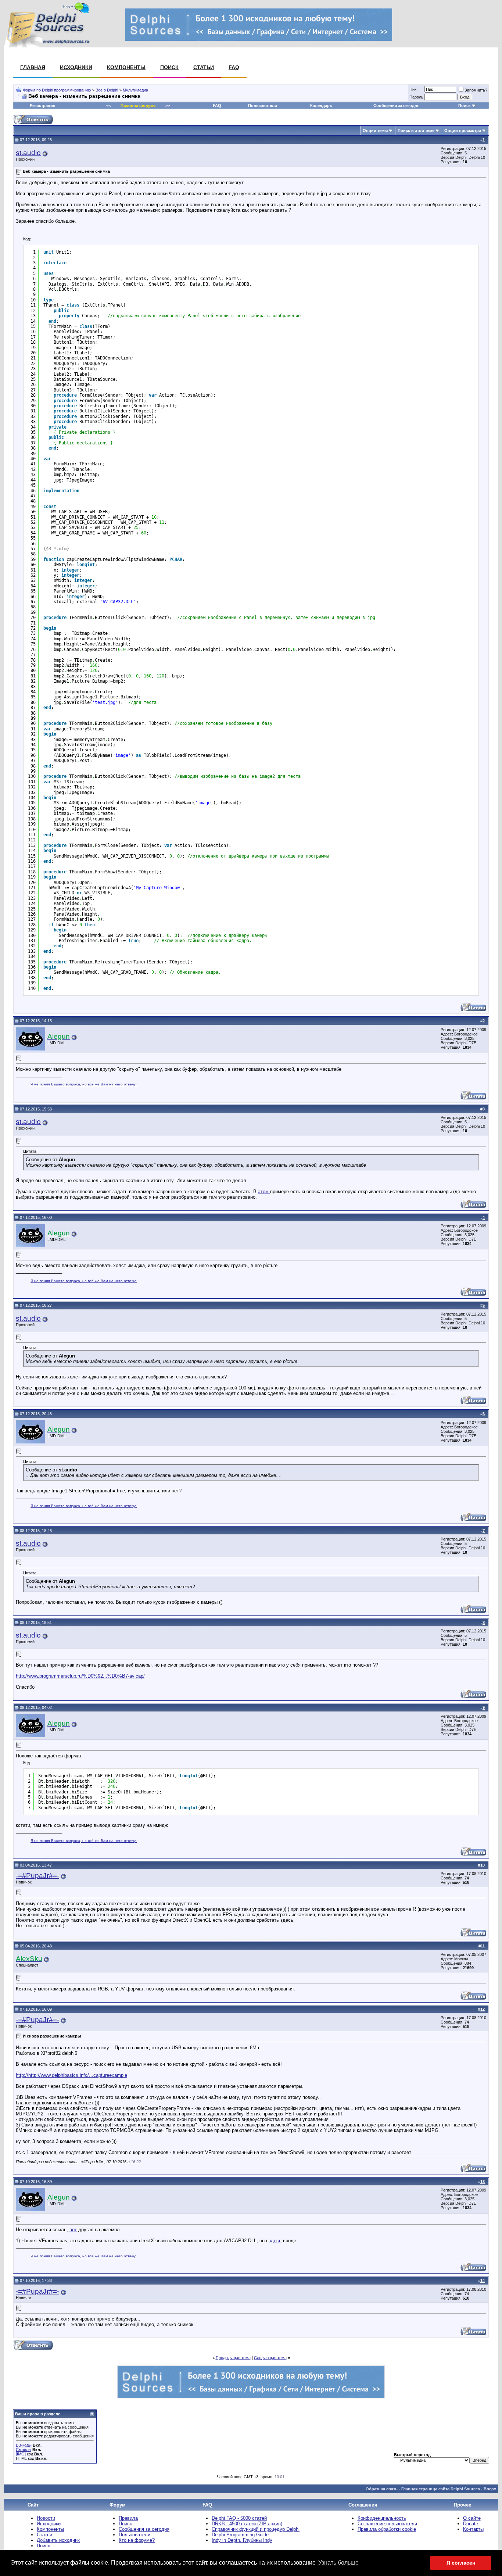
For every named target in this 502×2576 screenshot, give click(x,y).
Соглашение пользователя (387, 2524)
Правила (128, 2518)
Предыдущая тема (233, 2358)
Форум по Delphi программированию (57, 90)
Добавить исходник (58, 2540)
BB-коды (24, 2445)
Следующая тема (270, 2358)
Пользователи (263, 105)
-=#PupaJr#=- (37, 1876)
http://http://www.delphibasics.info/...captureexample (71, 2075)
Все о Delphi (107, 90)
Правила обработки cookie (387, 2529)
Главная (33, 67)
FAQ (234, 67)
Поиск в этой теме (416, 130)
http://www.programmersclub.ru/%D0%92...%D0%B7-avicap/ (80, 1676)
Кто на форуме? (137, 2540)
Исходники (76, 67)
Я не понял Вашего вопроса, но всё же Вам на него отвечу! (84, 1084)
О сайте (472, 2518)
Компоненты (126, 67)
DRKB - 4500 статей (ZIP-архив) (247, 2524)
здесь (275, 2241)
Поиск (169, 67)
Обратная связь (382, 2489)
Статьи (204, 67)
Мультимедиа (135, 90)
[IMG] (21, 2454)
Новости (46, 2518)
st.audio (28, 153)
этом (264, 1192)
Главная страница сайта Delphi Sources (441, 2489)
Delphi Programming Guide (240, 2535)
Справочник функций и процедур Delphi (256, 2529)
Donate (471, 2524)
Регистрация (42, 105)
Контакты (473, 2529)
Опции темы (375, 130)
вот (73, 2230)
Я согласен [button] (461, 2563)
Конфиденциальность (382, 2518)
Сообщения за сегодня (396, 105)
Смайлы (24, 2450)
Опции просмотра (463, 130)
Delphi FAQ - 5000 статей (239, 2518)
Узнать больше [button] (338, 2563)
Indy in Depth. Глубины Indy (242, 2540)
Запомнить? (476, 90)
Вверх (490, 2489)
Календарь (321, 105)
